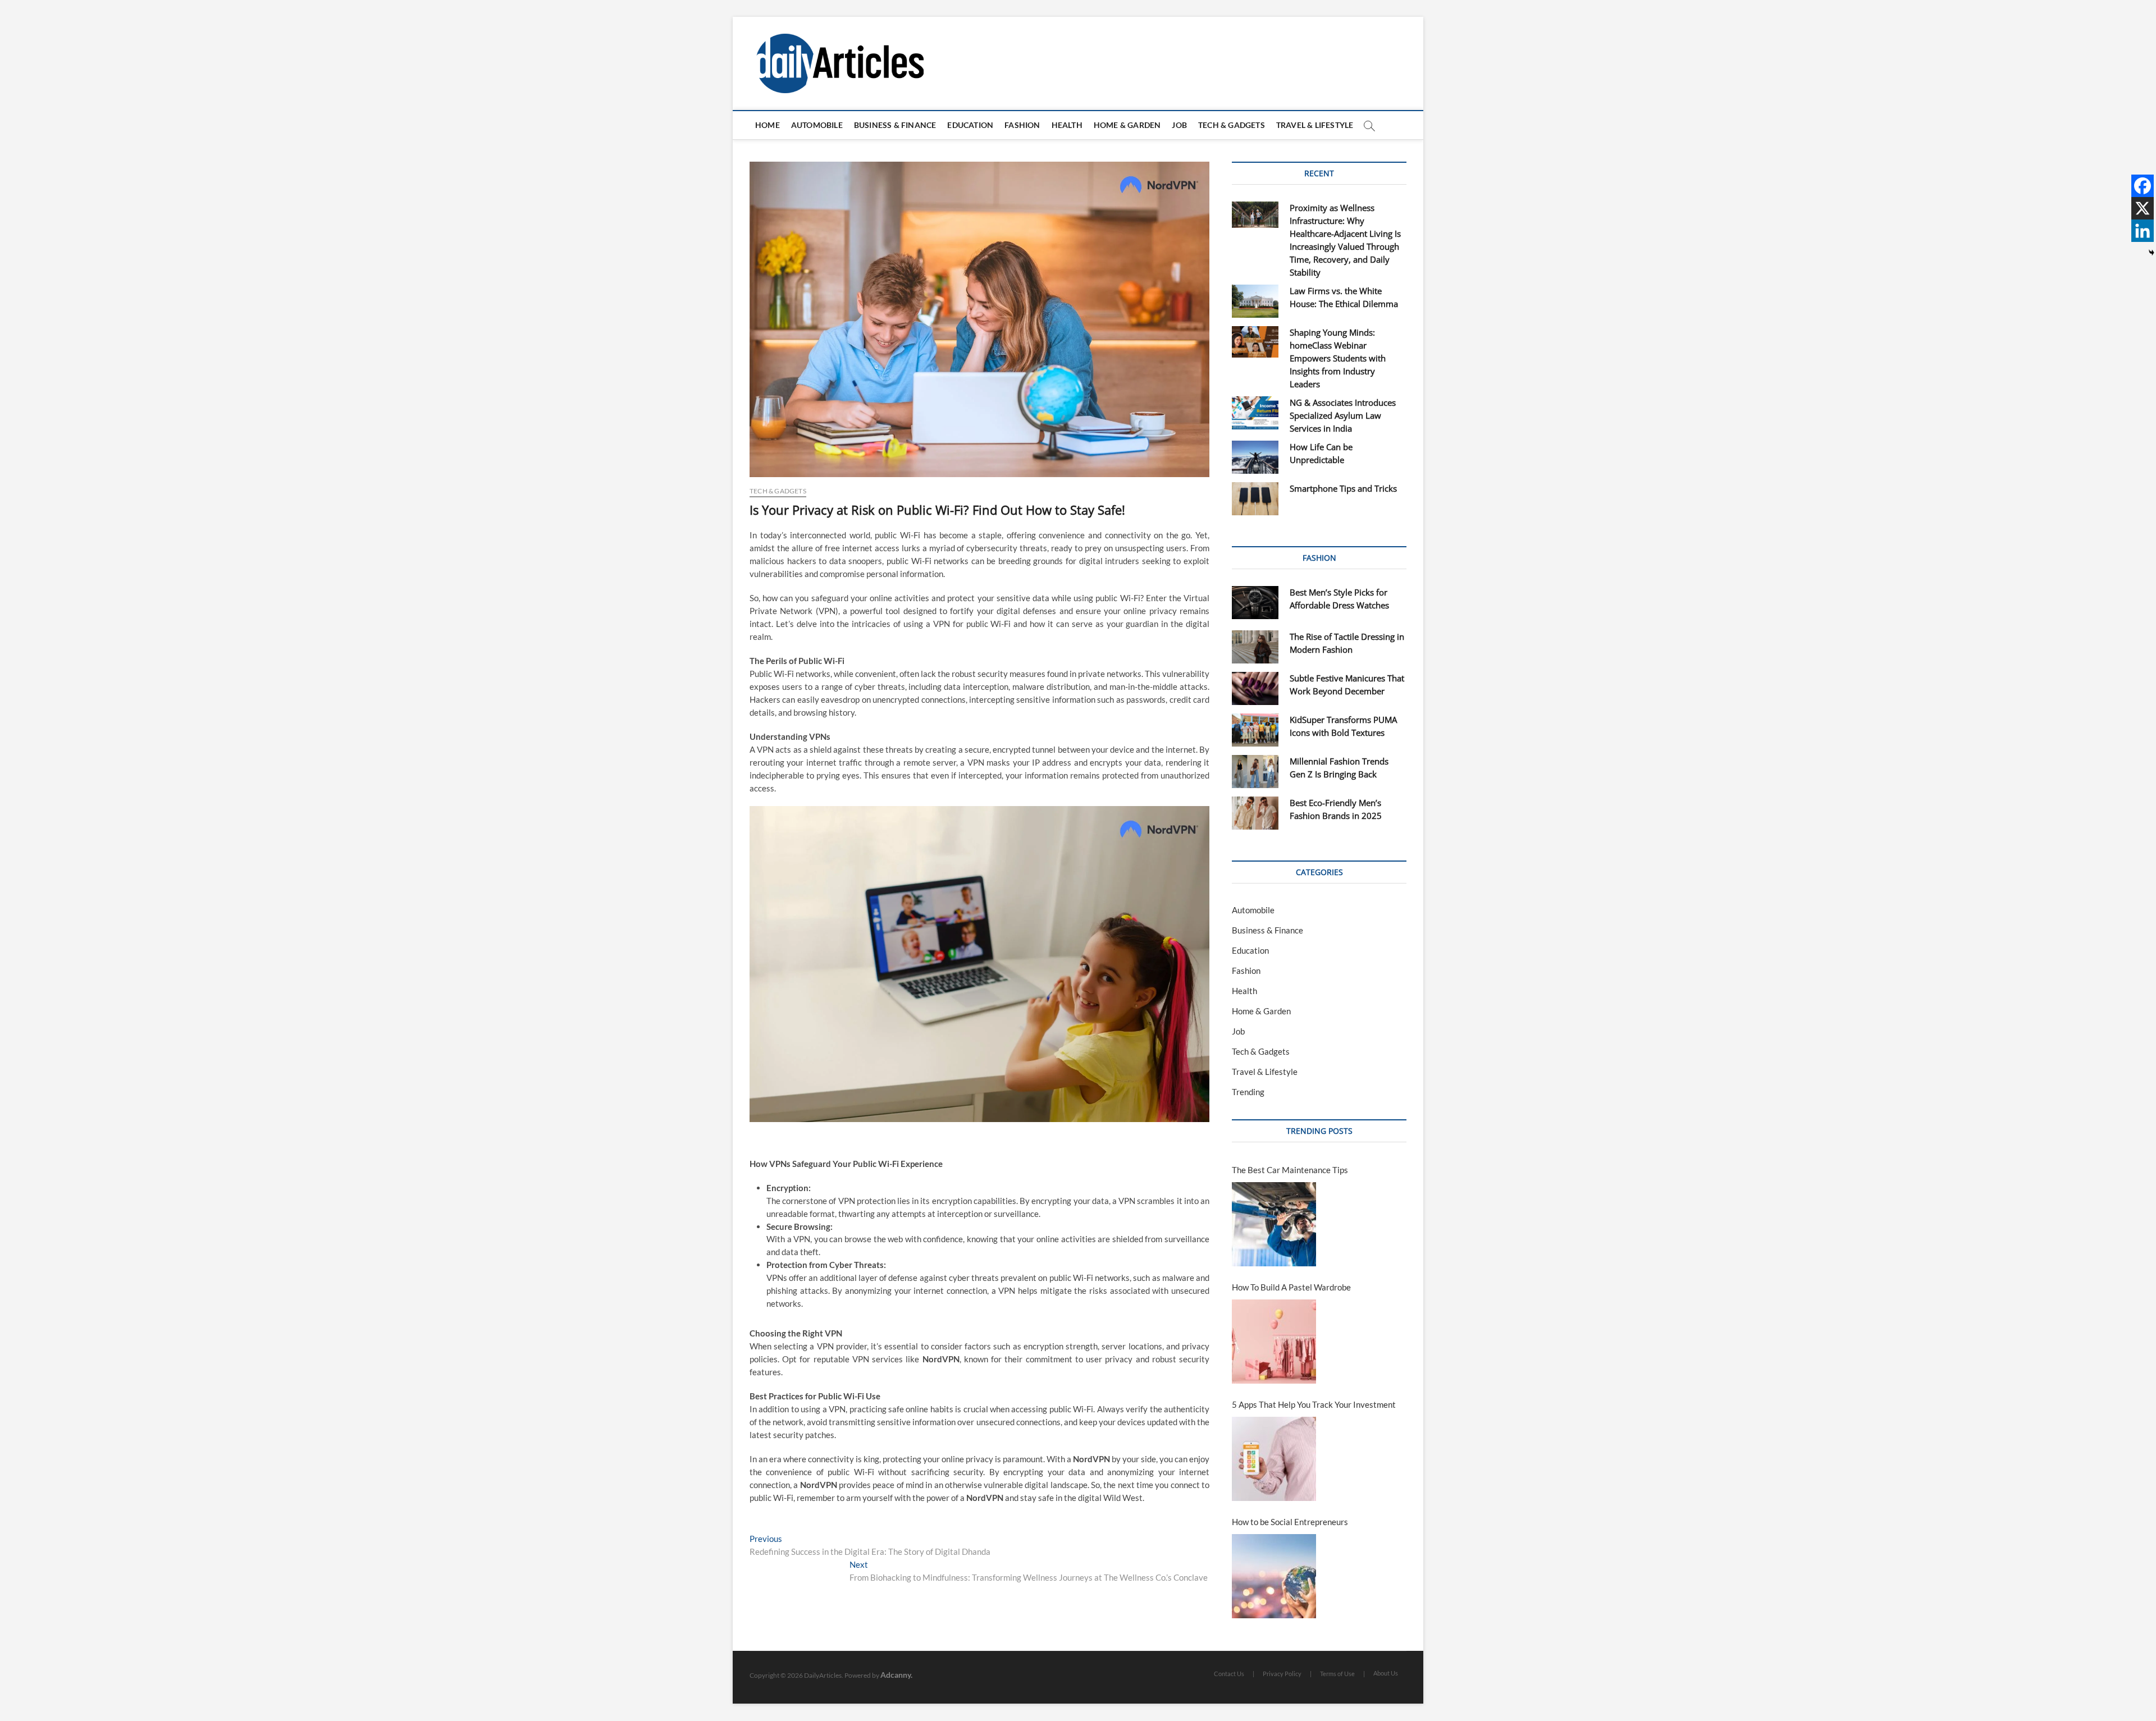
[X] (2143, 208)
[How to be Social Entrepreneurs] (1274, 1576)
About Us (1386, 1673)
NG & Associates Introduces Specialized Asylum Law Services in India (1343, 415)
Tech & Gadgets (1232, 125)
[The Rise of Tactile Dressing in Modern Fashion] (1255, 647)
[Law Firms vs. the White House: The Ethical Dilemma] (1255, 301)
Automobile (817, 125)
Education (970, 125)
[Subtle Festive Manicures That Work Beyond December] (1255, 688)
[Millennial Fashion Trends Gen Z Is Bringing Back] (1255, 772)
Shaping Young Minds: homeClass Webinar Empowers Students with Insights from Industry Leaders (1338, 358)
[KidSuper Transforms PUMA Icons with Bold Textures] (1255, 730)
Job (1179, 125)
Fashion (1022, 125)
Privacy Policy (1282, 1674)
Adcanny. (896, 1675)
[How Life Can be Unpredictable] (1255, 457)
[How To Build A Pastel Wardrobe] (1274, 1342)
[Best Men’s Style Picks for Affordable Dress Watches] (1255, 603)
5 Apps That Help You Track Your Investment (1314, 1404)
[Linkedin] (2143, 231)
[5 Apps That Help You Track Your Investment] (1274, 1459)
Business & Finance (895, 125)
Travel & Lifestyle (1315, 125)
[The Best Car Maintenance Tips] (1274, 1224)
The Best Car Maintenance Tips (1290, 1170)
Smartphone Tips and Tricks (1343, 488)
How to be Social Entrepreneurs (1290, 1522)
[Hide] (2152, 253)
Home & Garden (1127, 125)
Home (768, 125)
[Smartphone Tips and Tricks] (1255, 499)
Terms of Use (1337, 1674)
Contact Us (1229, 1674)
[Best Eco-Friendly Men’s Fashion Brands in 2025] (1255, 813)
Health (1067, 125)
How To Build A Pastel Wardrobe (1291, 1287)
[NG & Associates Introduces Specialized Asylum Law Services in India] (1255, 413)
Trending (1248, 1092)
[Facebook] (2143, 186)
